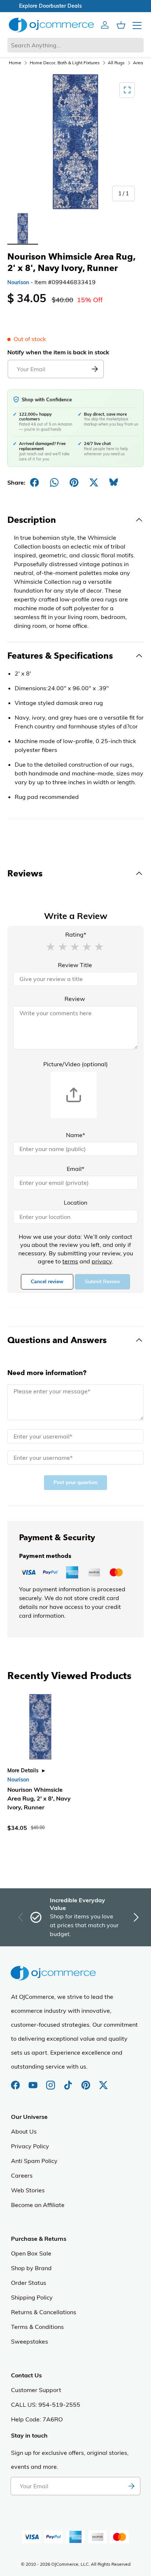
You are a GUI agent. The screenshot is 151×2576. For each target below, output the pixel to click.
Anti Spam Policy (34, 2161)
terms (70, 1261)
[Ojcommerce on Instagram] (51, 2081)
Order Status (29, 2283)
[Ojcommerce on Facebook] (16, 2081)
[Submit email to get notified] (95, 369)
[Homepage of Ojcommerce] (51, 25)
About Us (24, 2131)
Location (75, 1202)
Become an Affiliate (38, 2205)
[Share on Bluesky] (114, 482)
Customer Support (36, 2390)
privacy (102, 1261)
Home (15, 63)
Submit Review (102, 1282)
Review (75, 999)
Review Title (75, 965)
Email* (75, 1169)
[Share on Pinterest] (74, 482)
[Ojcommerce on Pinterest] (86, 2081)
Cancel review (47, 1282)
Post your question (75, 1482)
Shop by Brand (31, 2268)
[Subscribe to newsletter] (131, 2486)
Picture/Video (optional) (75, 1064)
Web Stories (28, 2190)
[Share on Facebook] (34, 482)
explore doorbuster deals (76, 6)
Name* (75, 1135)
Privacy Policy (30, 2146)
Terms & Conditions (37, 2327)
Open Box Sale (31, 2253)
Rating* (76, 934)
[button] (51, 946)
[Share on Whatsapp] (54, 482)
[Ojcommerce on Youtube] (34, 2081)
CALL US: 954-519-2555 (46, 2405)
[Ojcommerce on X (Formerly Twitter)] (103, 2081)
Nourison (18, 282)
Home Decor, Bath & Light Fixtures (65, 63)
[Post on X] (94, 482)
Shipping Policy (32, 2297)
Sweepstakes (30, 2341)
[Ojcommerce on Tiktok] (69, 2081)
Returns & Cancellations (44, 2312)
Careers (22, 2175)
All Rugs (116, 63)
